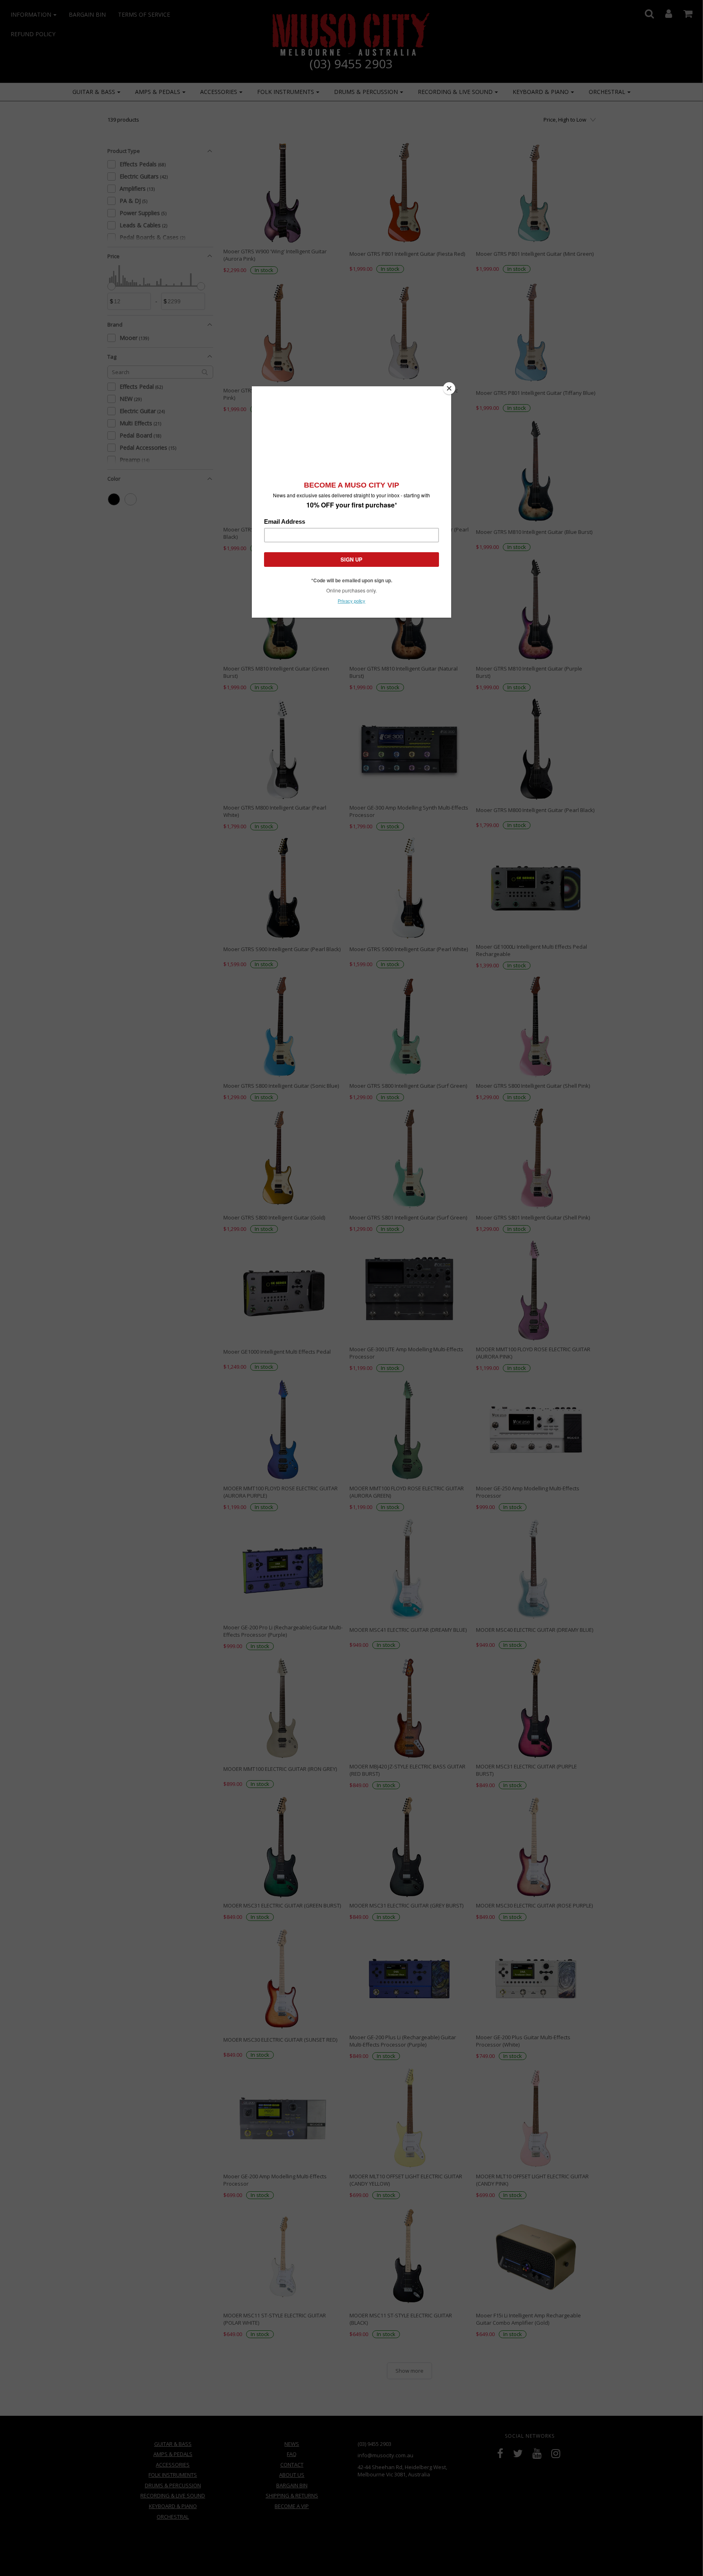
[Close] (449, 388)
